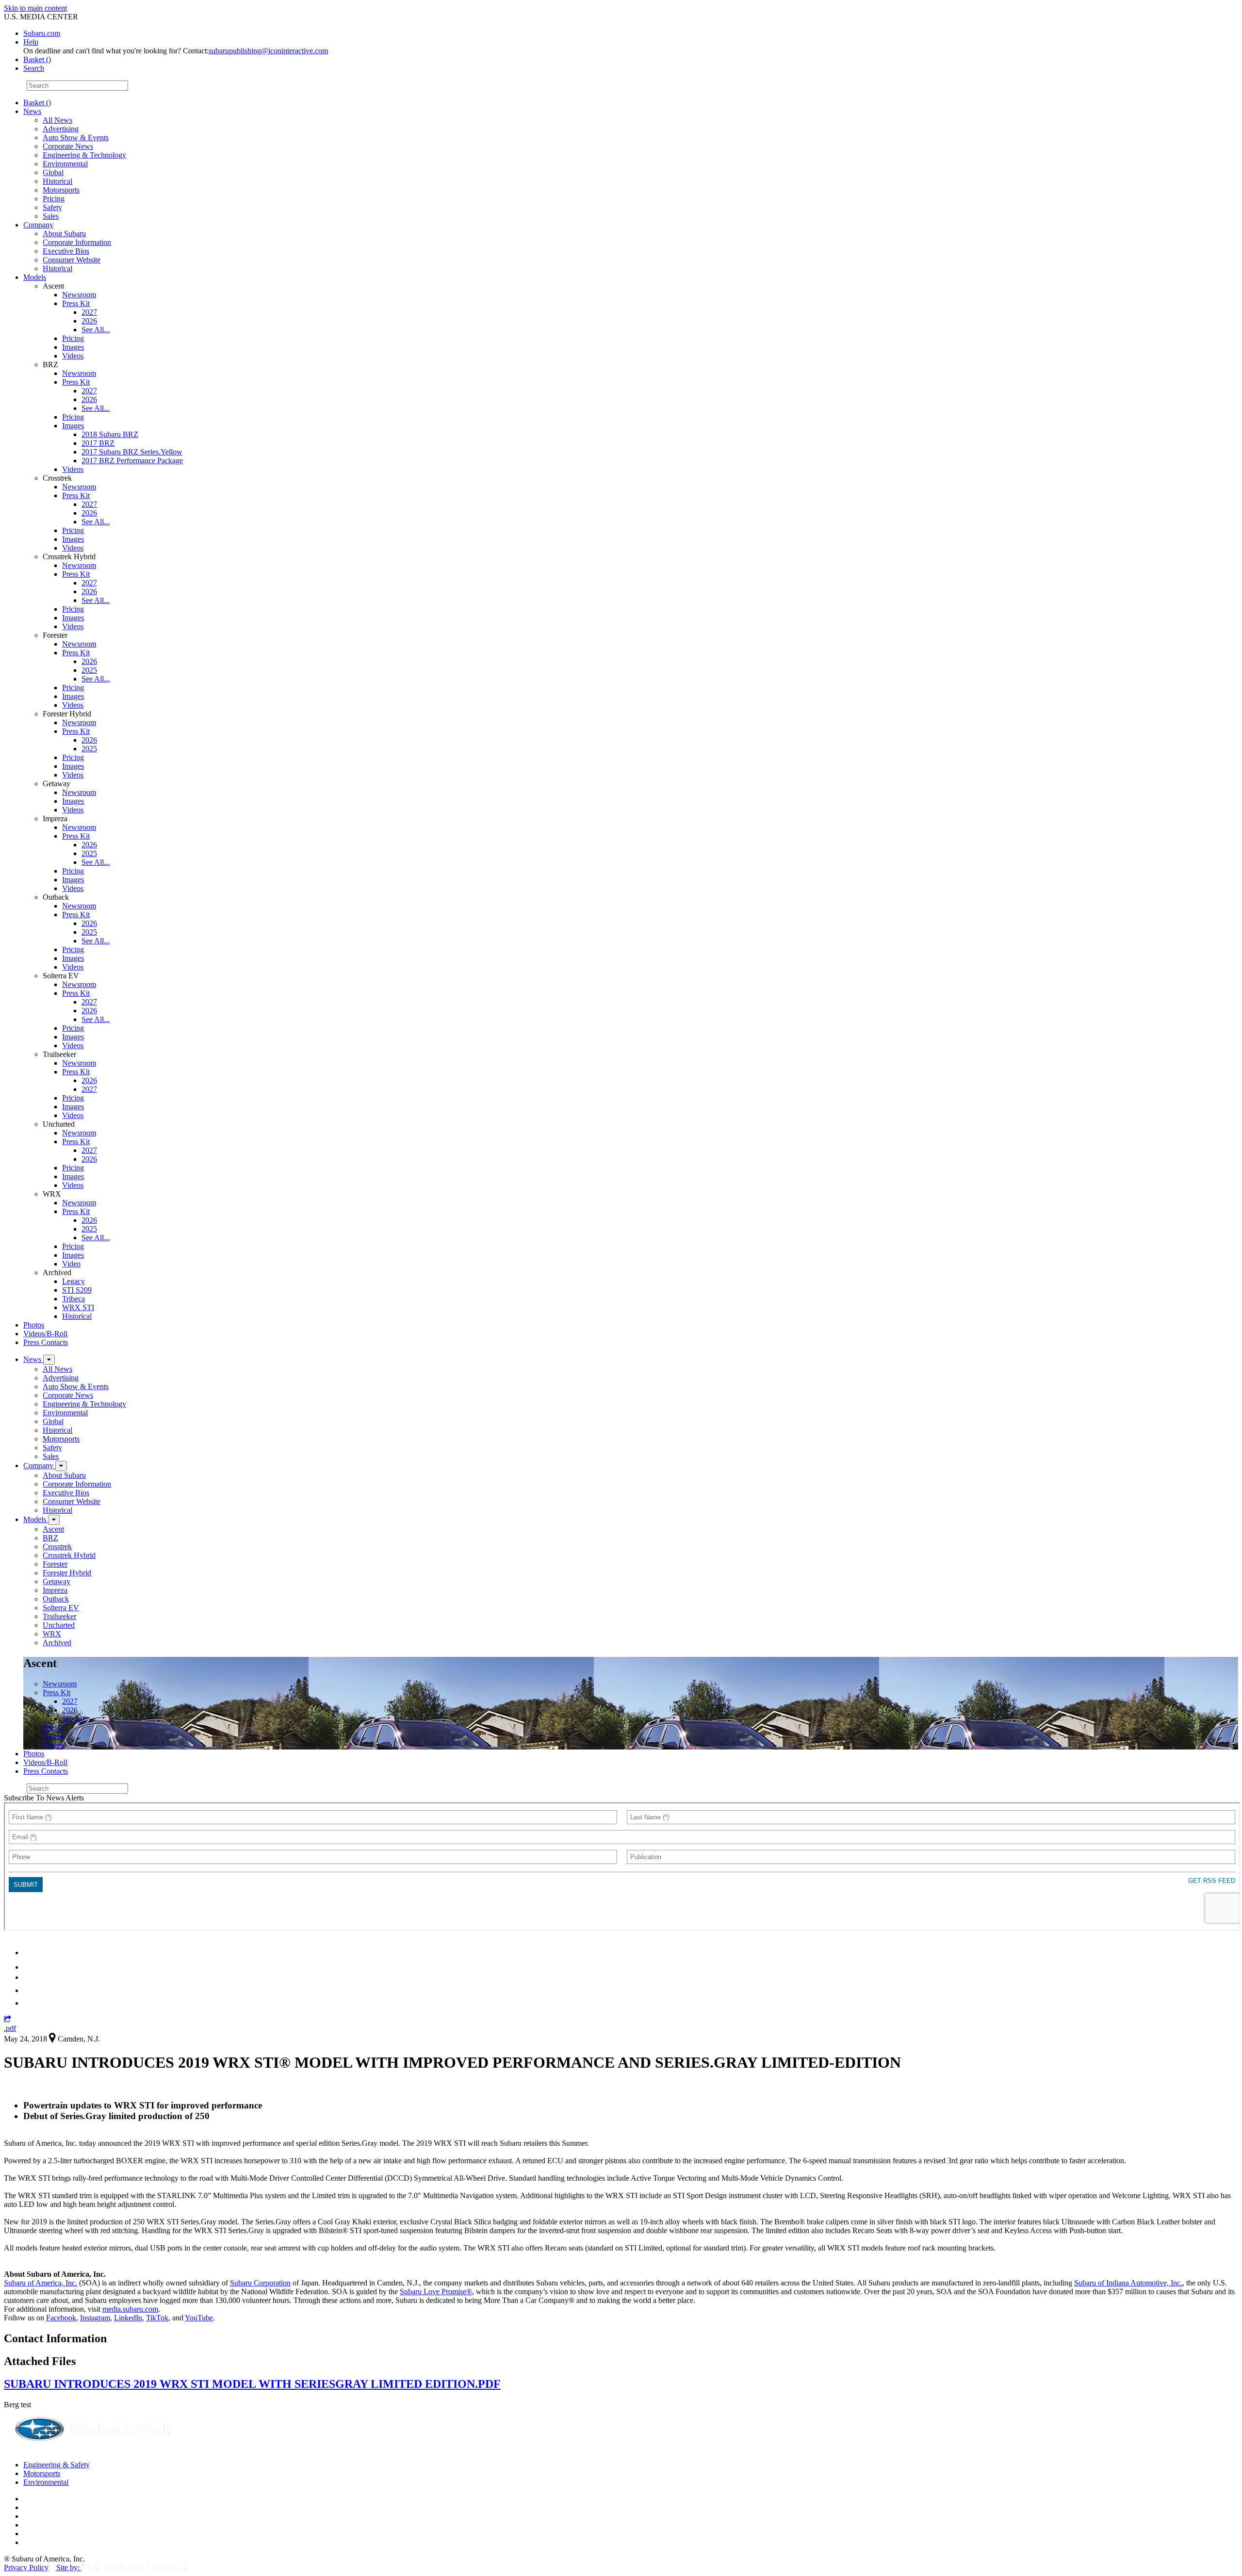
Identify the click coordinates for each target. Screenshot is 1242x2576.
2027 (89, 312)
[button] (8, 2019)
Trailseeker (59, 1616)
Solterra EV (61, 1608)
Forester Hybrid (67, 1573)
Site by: (69, 2568)
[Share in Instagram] (29, 2003)
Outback (56, 1599)
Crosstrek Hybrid (69, 1555)
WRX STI (78, 1307)
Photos (34, 1325)
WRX (52, 1634)
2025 (89, 670)
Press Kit (76, 303)
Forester (55, 1564)
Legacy (74, 1281)
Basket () (37, 59)
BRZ (50, 1538)
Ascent (53, 1529)
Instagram (95, 2318)
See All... (96, 330)
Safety (52, 207)
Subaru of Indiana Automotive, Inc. (1128, 2283)
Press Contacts (46, 1342)
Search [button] (34, 68)
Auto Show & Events (76, 138)
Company (38, 225)
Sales (51, 216)
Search (14, 85)
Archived (57, 1643)
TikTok (157, 2318)
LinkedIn (128, 2318)
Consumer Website (72, 260)
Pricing (54, 199)
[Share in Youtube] (29, 1977)
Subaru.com (42, 33)
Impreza (55, 1590)
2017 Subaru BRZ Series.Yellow (132, 452)
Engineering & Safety (57, 2465)
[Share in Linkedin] (30, 1952)
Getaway (57, 1581)
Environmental (65, 164)
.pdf (10, 2028)
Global (53, 172)
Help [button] (31, 42)
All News (57, 120)
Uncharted (59, 1625)
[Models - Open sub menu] (54, 1520)
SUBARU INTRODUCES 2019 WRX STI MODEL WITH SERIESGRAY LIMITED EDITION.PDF (252, 2384)
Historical (57, 181)
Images (73, 347)
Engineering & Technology (84, 155)
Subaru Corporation (260, 2283)
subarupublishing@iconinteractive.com (268, 51)
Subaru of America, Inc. (41, 2283)
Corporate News (68, 146)
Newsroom (79, 295)
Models (35, 277)
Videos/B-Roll (45, 1334)
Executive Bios (66, 251)
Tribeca (74, 1299)
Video (71, 1264)
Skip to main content (35, 8)
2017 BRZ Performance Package (132, 461)
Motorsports (61, 190)
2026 (89, 321)
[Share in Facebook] (30, 1967)
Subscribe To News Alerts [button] (44, 1798)
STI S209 (77, 1290)
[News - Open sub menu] (49, 1360)
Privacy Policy (26, 2568)
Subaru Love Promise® (436, 2292)
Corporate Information (77, 242)
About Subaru (64, 234)
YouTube (199, 2318)
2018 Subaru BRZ (110, 434)
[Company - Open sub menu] (61, 1466)
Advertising (61, 129)
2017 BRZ (98, 443)
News (32, 111)
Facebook (61, 2318)
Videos (73, 356)
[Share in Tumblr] (28, 1990)
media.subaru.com (130, 2309)
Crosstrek (57, 1547)
